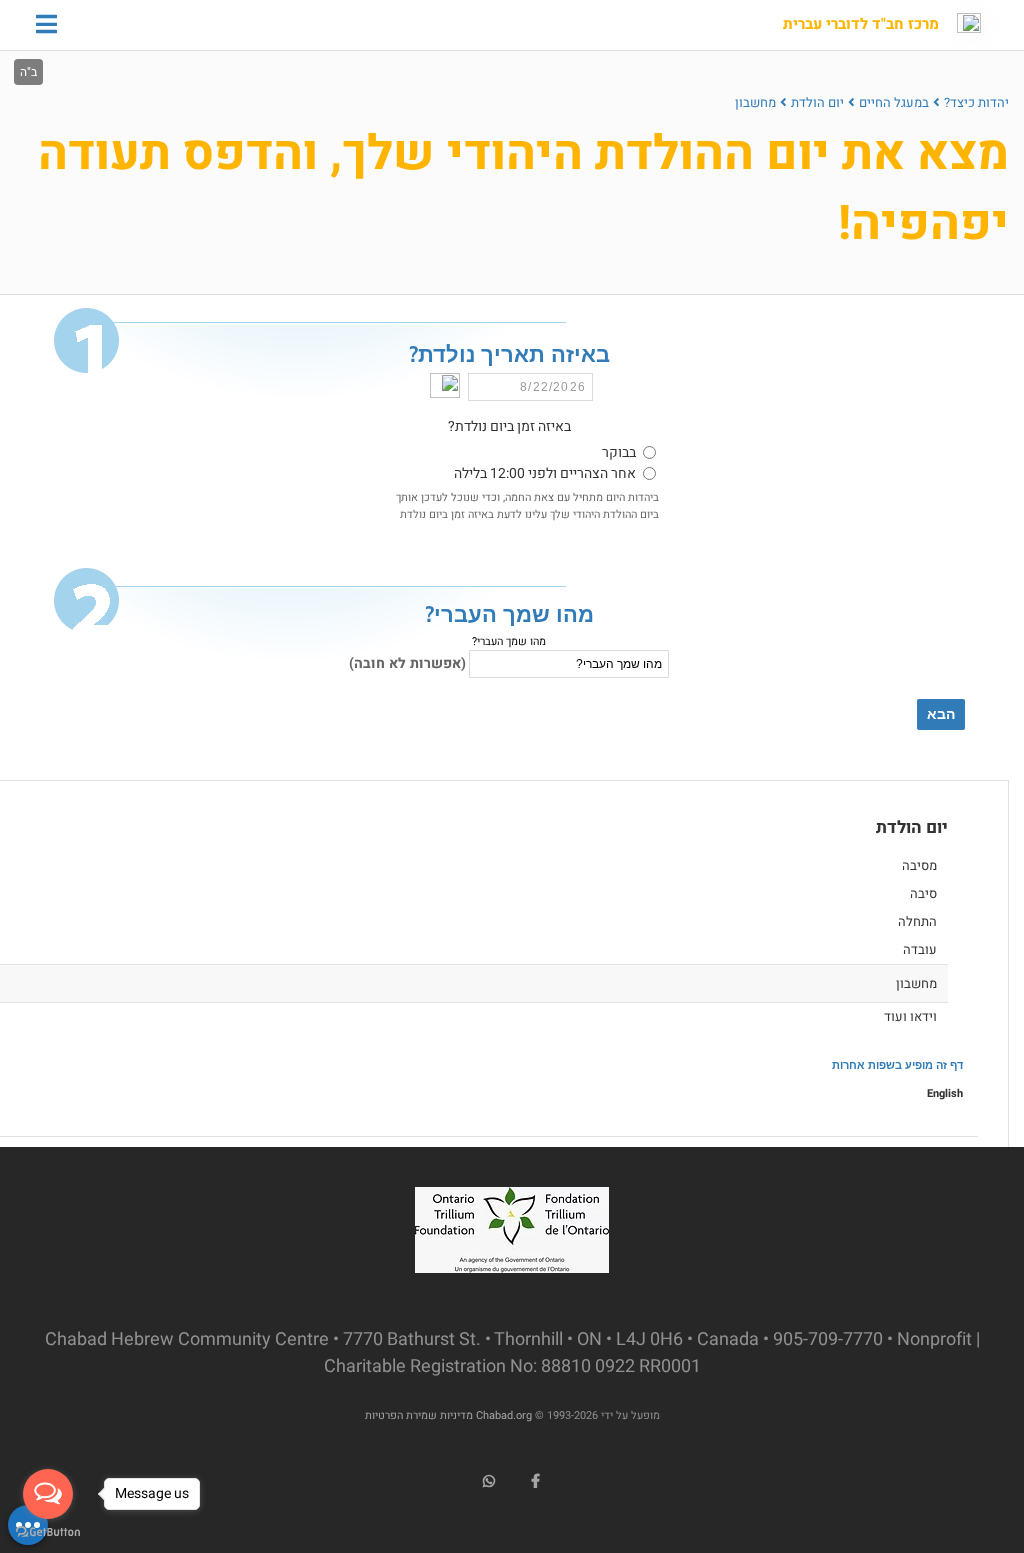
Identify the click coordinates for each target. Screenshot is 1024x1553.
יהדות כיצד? (976, 102)
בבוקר (619, 452)
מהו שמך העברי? (509, 641)
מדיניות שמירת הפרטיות (419, 1415)
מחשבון (755, 102)
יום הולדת (817, 102)
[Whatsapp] (489, 1481)
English (945, 1093)
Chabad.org (504, 1415)
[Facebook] (536, 1481)
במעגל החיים (894, 102)
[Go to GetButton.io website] (48, 1532)
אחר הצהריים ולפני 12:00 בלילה (545, 473)
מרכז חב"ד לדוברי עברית (861, 25)
